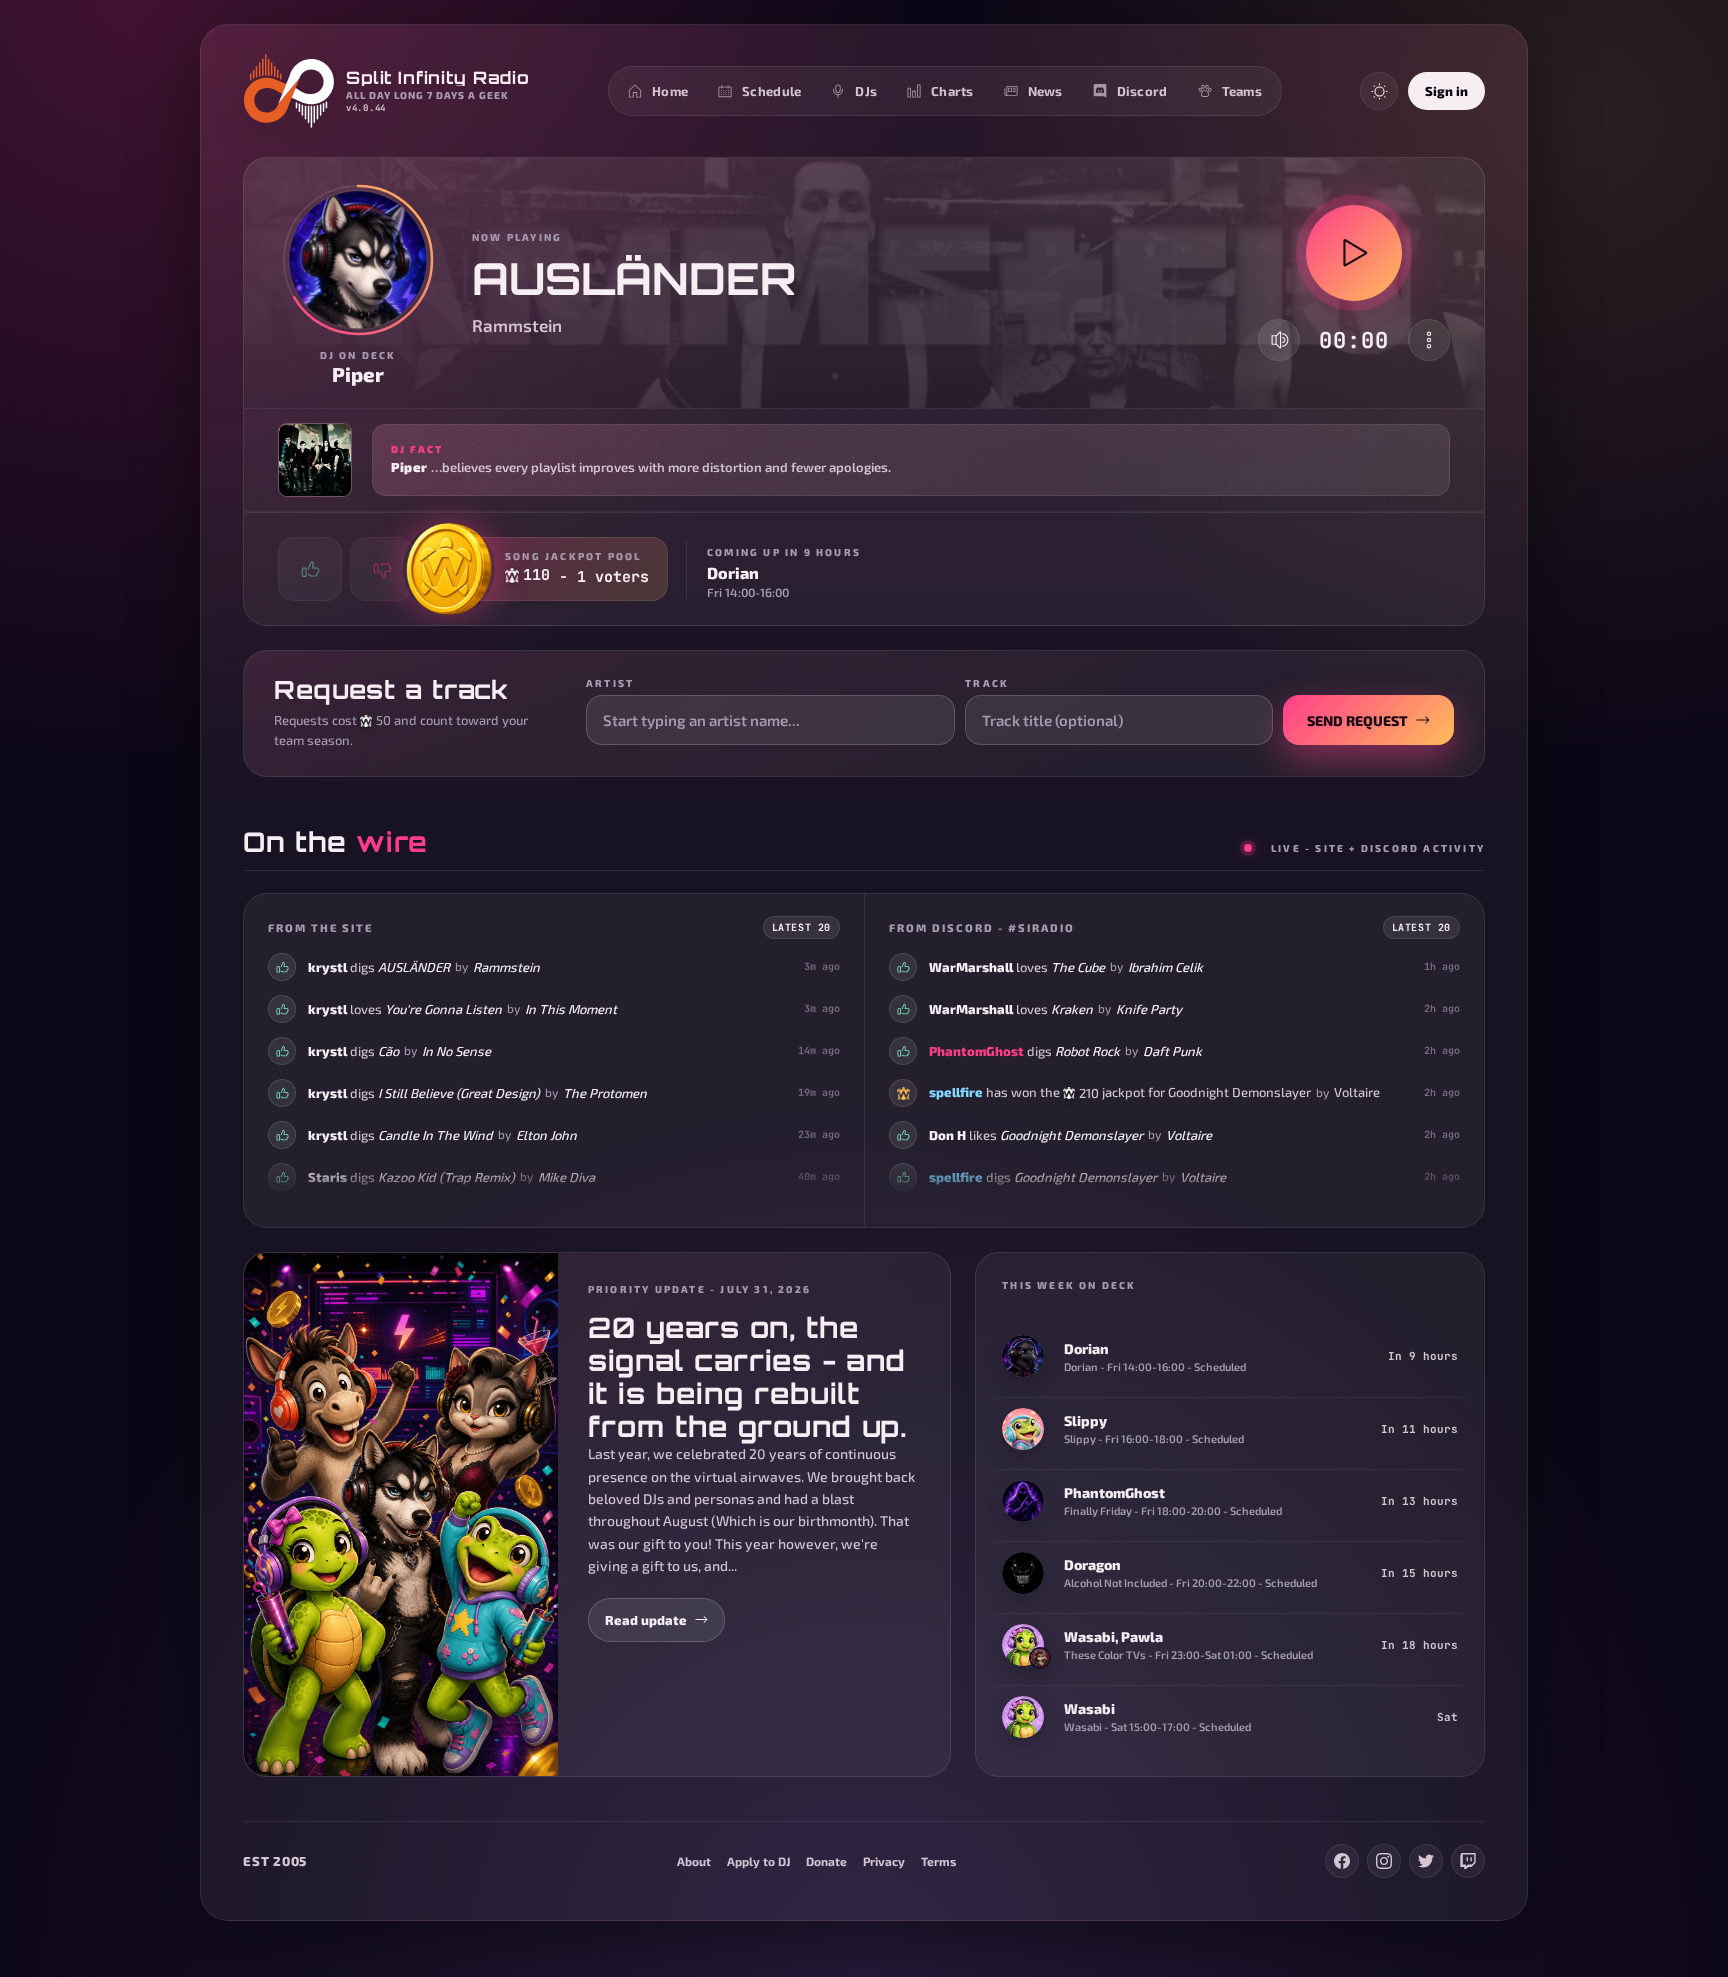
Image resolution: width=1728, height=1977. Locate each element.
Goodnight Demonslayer (1239, 1092)
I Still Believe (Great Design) (459, 1093)
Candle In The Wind (435, 1135)
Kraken (1072, 1009)
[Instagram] (1384, 1861)
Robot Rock (1087, 1051)
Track (987, 683)
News (1045, 91)
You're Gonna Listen (443, 1009)
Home (670, 91)
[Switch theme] (1379, 91)
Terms (938, 1861)
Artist (610, 683)
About (694, 1861)
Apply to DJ (758, 1861)
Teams (1242, 91)
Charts (952, 91)
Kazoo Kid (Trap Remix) (446, 1177)
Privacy (884, 1861)
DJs (866, 91)
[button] (864, 460)
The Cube (1078, 967)
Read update (646, 1620)
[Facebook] (1342, 1861)
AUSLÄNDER (414, 967)
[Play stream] (1354, 253)
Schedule (771, 91)
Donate (826, 1861)
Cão (388, 1051)
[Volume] (1280, 340)
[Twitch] (1468, 1861)
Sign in (1446, 91)
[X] (1426, 1861)
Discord (1142, 91)
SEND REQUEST (1357, 720)
